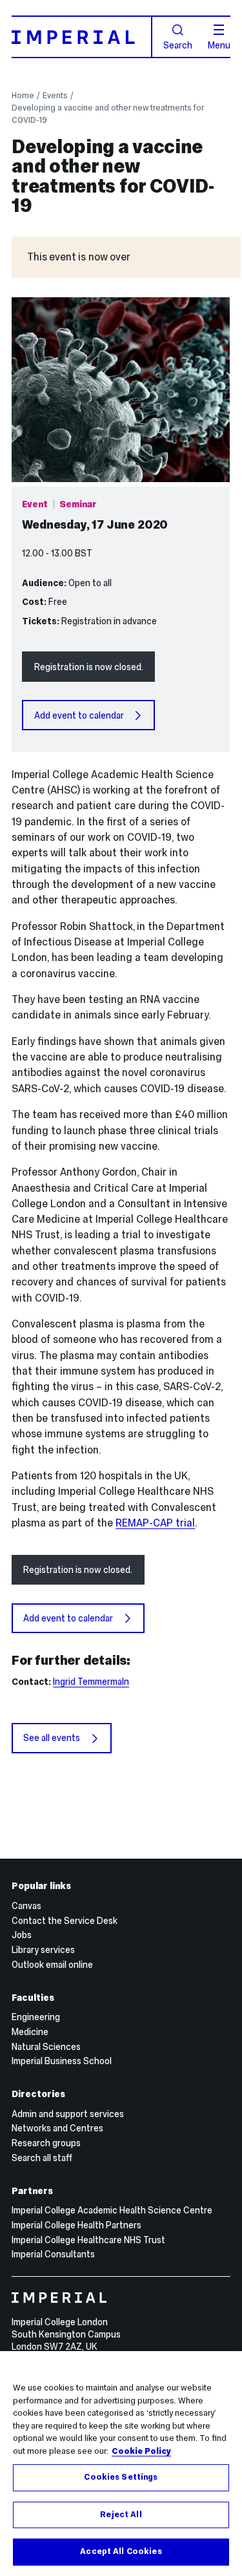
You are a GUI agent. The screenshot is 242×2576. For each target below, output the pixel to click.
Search (178, 45)
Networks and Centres (57, 2128)
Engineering (36, 2017)
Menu (219, 45)
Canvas (26, 1906)
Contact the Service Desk (65, 1921)
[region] (121, 2464)
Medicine (30, 2032)
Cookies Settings (121, 2477)
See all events (52, 1738)
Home (23, 95)
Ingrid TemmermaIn (91, 1682)
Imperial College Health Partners (76, 2225)
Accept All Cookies (121, 2551)
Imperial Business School (62, 2061)
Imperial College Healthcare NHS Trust (88, 2240)
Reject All (121, 2515)
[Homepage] (82, 37)
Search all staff (42, 2158)
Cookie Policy (141, 2451)
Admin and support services (68, 2114)
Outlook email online (52, 1965)
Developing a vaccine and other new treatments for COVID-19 (108, 114)
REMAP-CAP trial (155, 1523)
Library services (43, 1950)
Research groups (46, 2143)
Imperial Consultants (53, 2254)
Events (55, 95)
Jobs (22, 1935)
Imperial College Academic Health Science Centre (112, 2210)
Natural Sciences (46, 2047)
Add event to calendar (79, 715)
